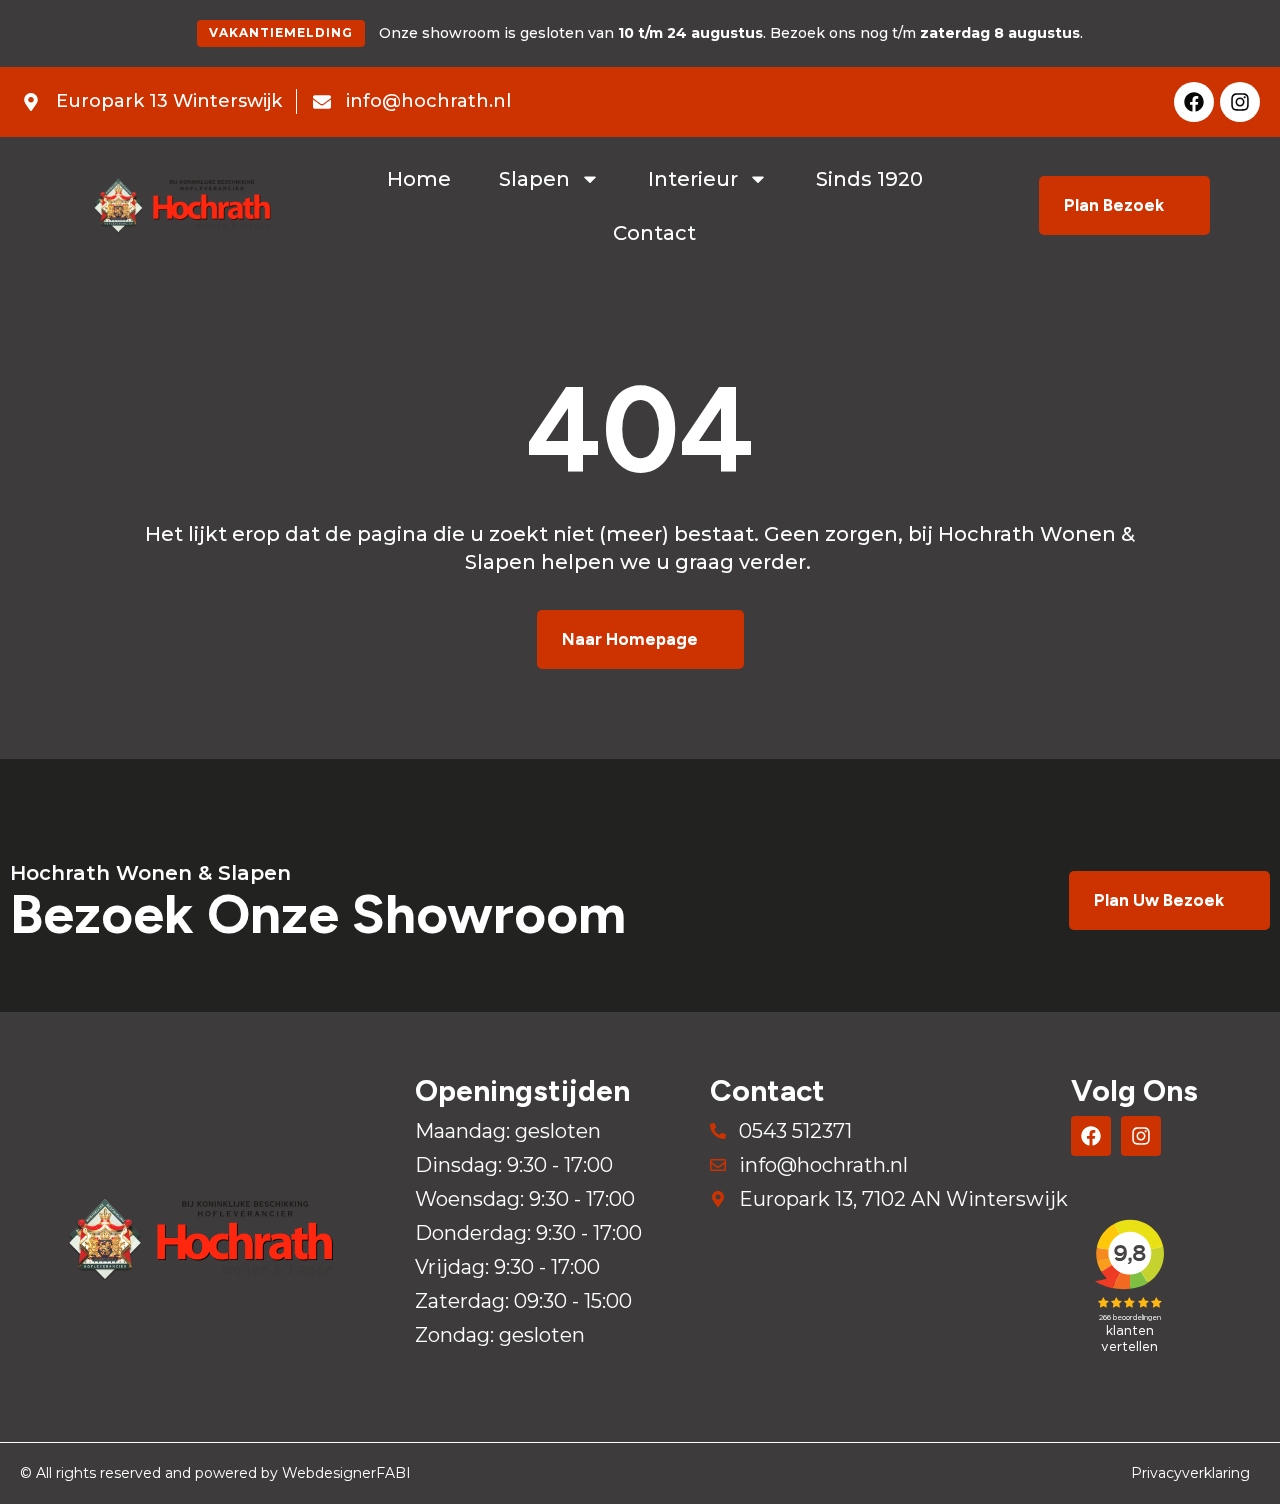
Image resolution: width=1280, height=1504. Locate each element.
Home (419, 179)
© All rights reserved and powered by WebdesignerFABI (215, 1473)
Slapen (534, 179)
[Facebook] (1194, 102)
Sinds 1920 (869, 179)
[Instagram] (1240, 102)
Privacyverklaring (1190, 1473)
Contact (654, 233)
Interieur (693, 179)
